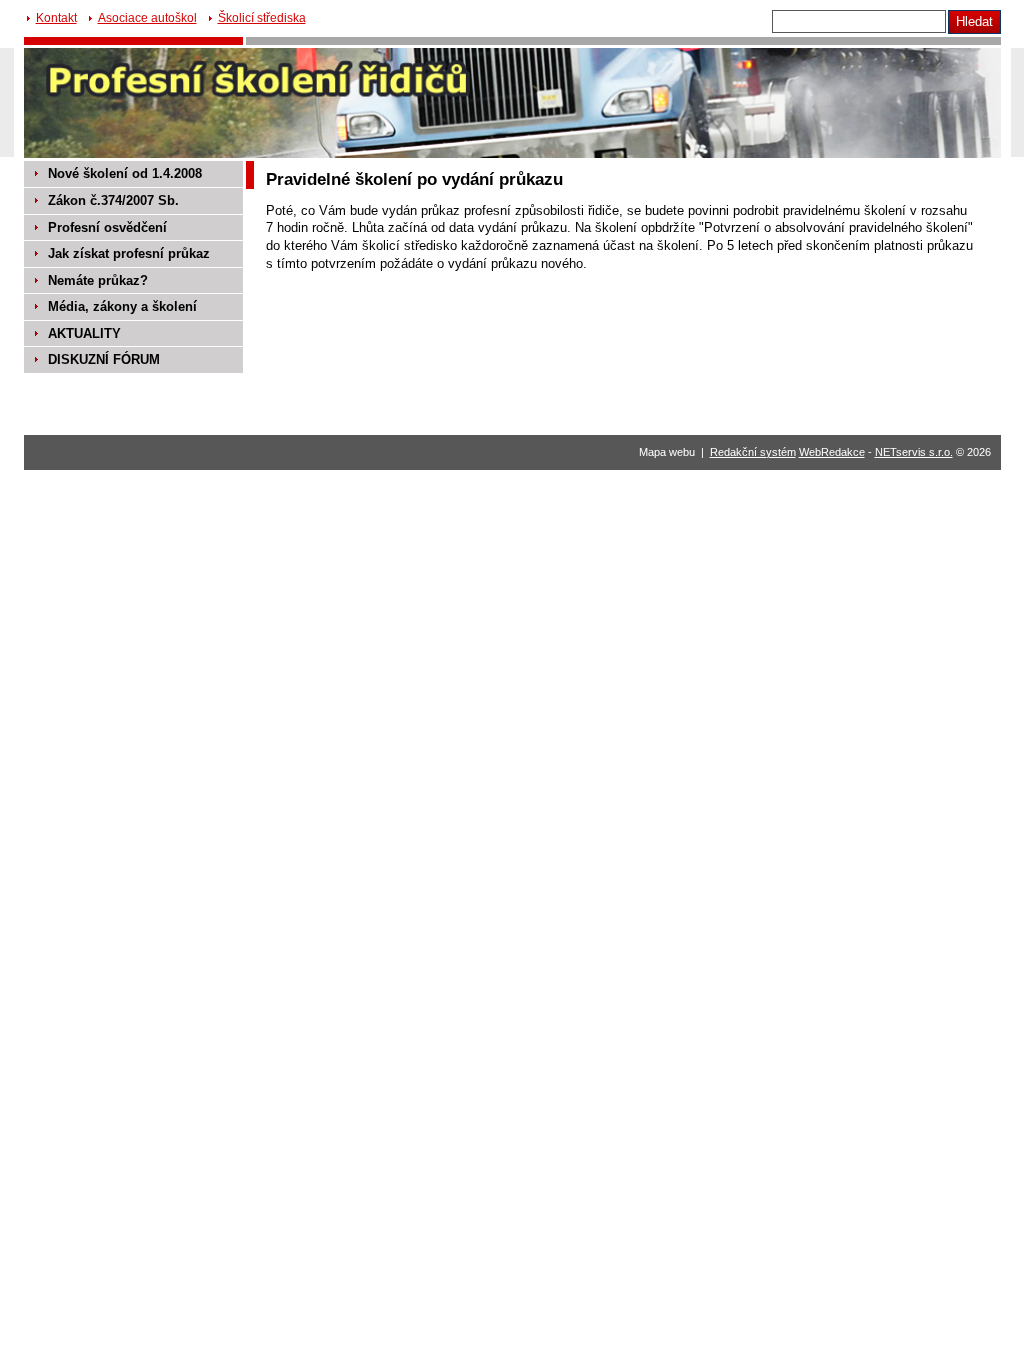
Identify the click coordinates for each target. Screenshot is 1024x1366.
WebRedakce (832, 452)
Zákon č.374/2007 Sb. (113, 200)
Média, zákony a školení (122, 306)
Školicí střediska (262, 18)
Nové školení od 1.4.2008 (125, 173)
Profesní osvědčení (107, 227)
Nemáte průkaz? (98, 280)
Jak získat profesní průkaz (129, 253)
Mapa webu (667, 452)
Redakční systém (753, 452)
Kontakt (56, 18)
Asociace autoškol (147, 18)
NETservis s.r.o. (914, 452)
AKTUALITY (84, 333)
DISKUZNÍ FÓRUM (104, 359)
